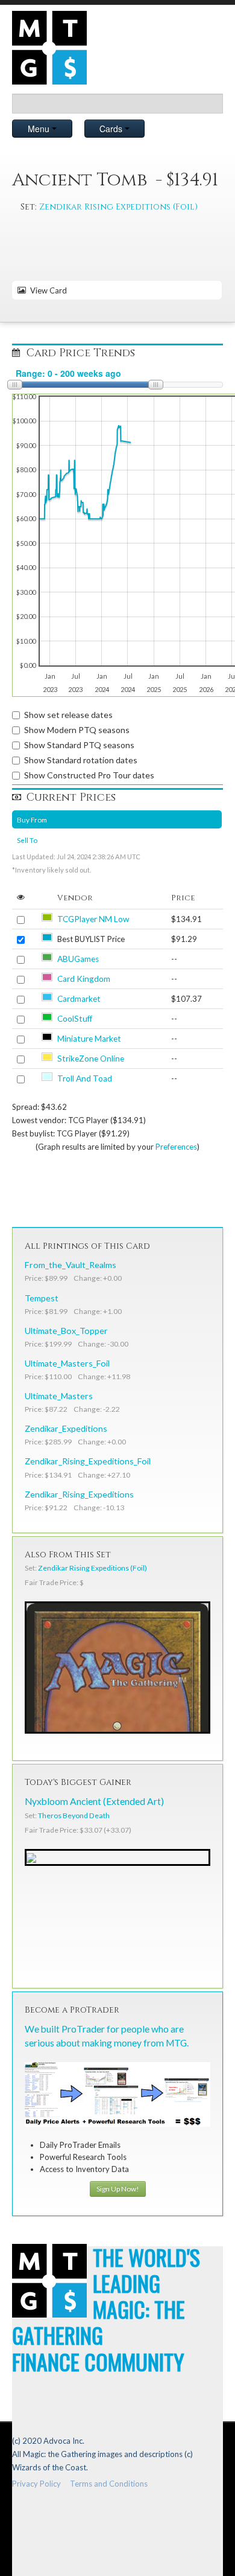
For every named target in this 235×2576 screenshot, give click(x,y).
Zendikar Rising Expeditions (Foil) (118, 207)
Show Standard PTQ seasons (79, 745)
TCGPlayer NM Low (93, 919)
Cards (112, 129)
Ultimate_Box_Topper (66, 1331)
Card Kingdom (84, 979)
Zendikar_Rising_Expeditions (79, 1494)
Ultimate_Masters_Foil (67, 1363)
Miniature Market (89, 1039)
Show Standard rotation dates (81, 760)
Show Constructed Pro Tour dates (89, 775)
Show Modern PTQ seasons (77, 730)
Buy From (32, 819)
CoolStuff (75, 1019)
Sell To (27, 840)
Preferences (176, 1147)
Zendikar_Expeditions (66, 1428)
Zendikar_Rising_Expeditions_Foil (88, 1461)
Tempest (42, 1298)
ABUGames (78, 959)
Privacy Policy (36, 2484)
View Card (47, 290)
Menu (40, 129)
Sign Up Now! (118, 2189)
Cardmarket (79, 999)
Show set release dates (68, 715)
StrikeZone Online (91, 1059)
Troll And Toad (85, 1078)
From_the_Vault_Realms (70, 1265)
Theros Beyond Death (74, 1815)
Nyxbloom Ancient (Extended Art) (94, 1801)
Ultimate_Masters (59, 1396)
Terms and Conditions (109, 2484)
